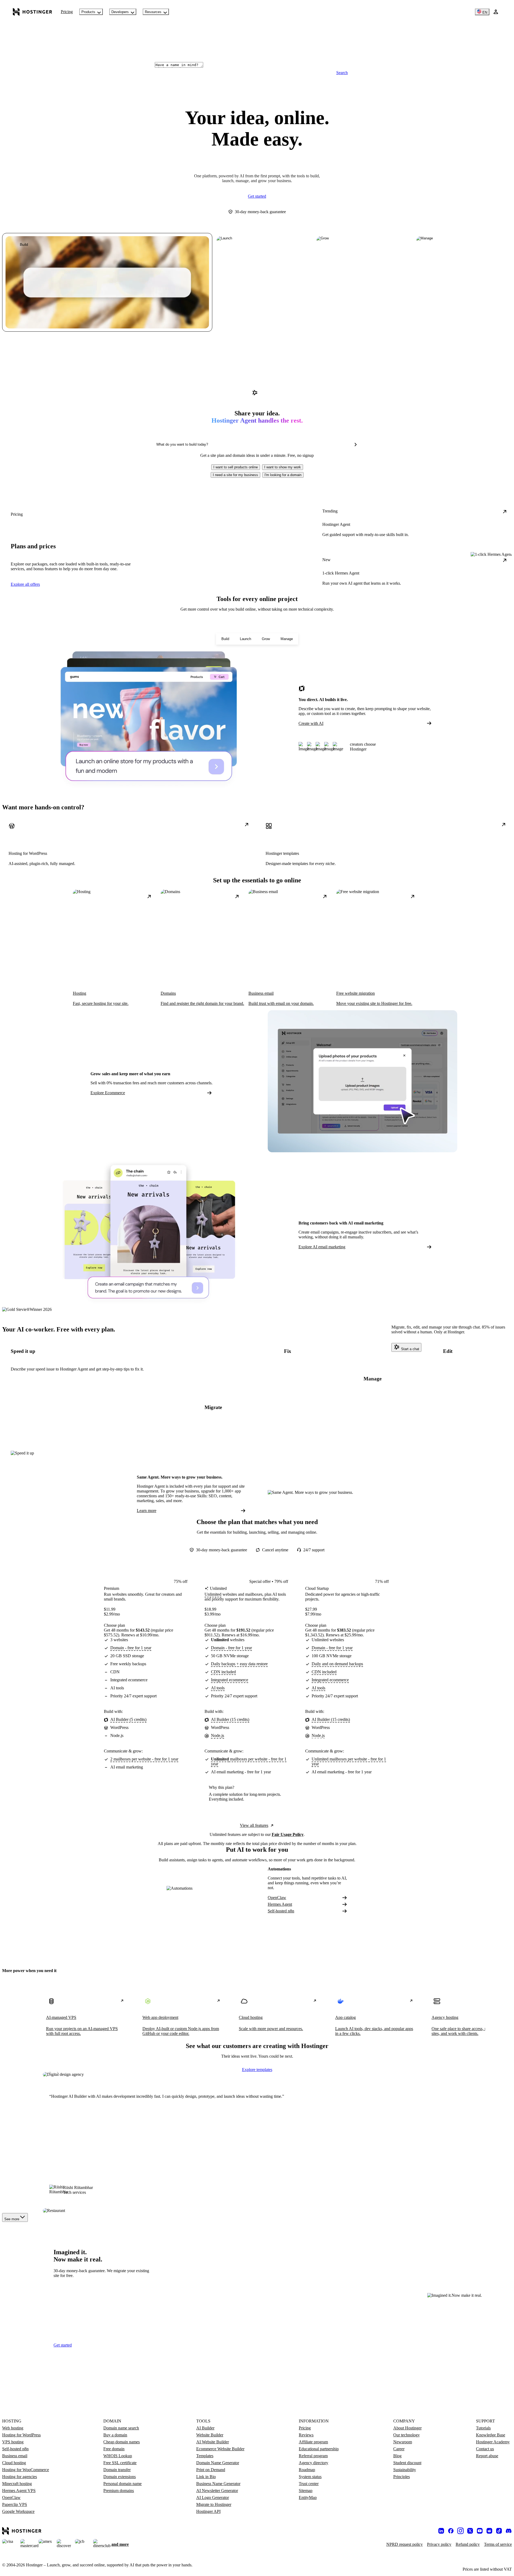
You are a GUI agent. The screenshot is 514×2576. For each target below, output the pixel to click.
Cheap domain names (122, 2442)
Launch (245, 639)
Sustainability (405, 2470)
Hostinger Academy (493, 2442)
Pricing (67, 12)
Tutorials (483, 2428)
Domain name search (121, 2428)
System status (310, 2477)
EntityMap (308, 2497)
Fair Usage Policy (288, 1834)
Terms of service (498, 2544)
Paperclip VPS (15, 2504)
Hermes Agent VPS (19, 2491)
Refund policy (468, 2544)
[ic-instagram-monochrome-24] (460, 2531)
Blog (397, 2456)
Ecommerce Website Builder (220, 2449)
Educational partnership (319, 2449)
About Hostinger (407, 2428)
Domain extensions (120, 2477)
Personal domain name (122, 2484)
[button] (236, 467)
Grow (266, 639)
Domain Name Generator (218, 2463)
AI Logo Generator (213, 2497)
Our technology (407, 2435)
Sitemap (306, 2491)
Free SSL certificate (120, 2463)
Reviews (306, 2435)
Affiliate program (313, 2442)
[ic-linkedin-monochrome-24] (441, 2531)
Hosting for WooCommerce (26, 2470)
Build (225, 639)
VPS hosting (13, 2442)
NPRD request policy (405, 2544)
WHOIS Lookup (118, 2456)
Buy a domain (115, 2435)
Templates (205, 2456)
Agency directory (313, 2463)
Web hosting (13, 2428)
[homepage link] (33, 12)
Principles (402, 2477)
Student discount (407, 2463)
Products (88, 12)
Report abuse (487, 2456)
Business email (15, 2456)
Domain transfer (117, 2470)
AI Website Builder (213, 2442)
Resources (153, 12)
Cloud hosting (14, 2463)
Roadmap (307, 2470)
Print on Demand (211, 2470)
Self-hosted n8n (281, 1911)
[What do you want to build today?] (356, 445)
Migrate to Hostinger (214, 2504)
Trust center (309, 2484)
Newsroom (403, 2442)
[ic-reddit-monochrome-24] (489, 2531)
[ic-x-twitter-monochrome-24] (470, 2531)
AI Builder (205, 2428)
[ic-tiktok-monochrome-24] (499, 2531)
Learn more (147, 1511)
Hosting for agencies (20, 2477)
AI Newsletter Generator (217, 2491)
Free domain (114, 2449)
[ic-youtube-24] (480, 2531)
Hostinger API (208, 2511)
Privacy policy (439, 2544)
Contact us (485, 2449)
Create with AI (311, 723)
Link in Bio (206, 2477)
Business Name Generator (218, 2484)
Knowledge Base (491, 2435)
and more (120, 2544)
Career (399, 2449)
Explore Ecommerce (108, 1093)
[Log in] (496, 12)
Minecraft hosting (17, 2484)
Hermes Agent (280, 1904)
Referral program (313, 2456)
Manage (287, 639)
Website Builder (210, 2435)
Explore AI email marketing (322, 1247)
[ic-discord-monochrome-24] (509, 2531)
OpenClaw (277, 1898)
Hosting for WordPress (21, 2435)
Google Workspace (18, 2511)
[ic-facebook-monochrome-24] (451, 2531)
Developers (120, 12)
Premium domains (119, 2491)
